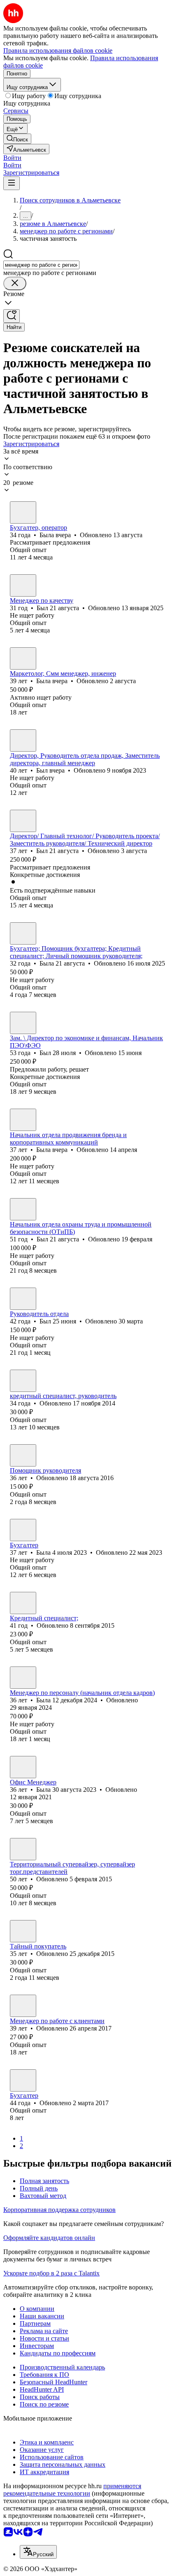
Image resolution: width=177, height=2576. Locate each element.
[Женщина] (23, 512)
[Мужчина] (23, 585)
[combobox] (41, 265)
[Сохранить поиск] (12, 316)
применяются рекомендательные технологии (72, 2490)
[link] (17, 139)
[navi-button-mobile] (12, 183)
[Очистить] (15, 283)
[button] (12, 158)
